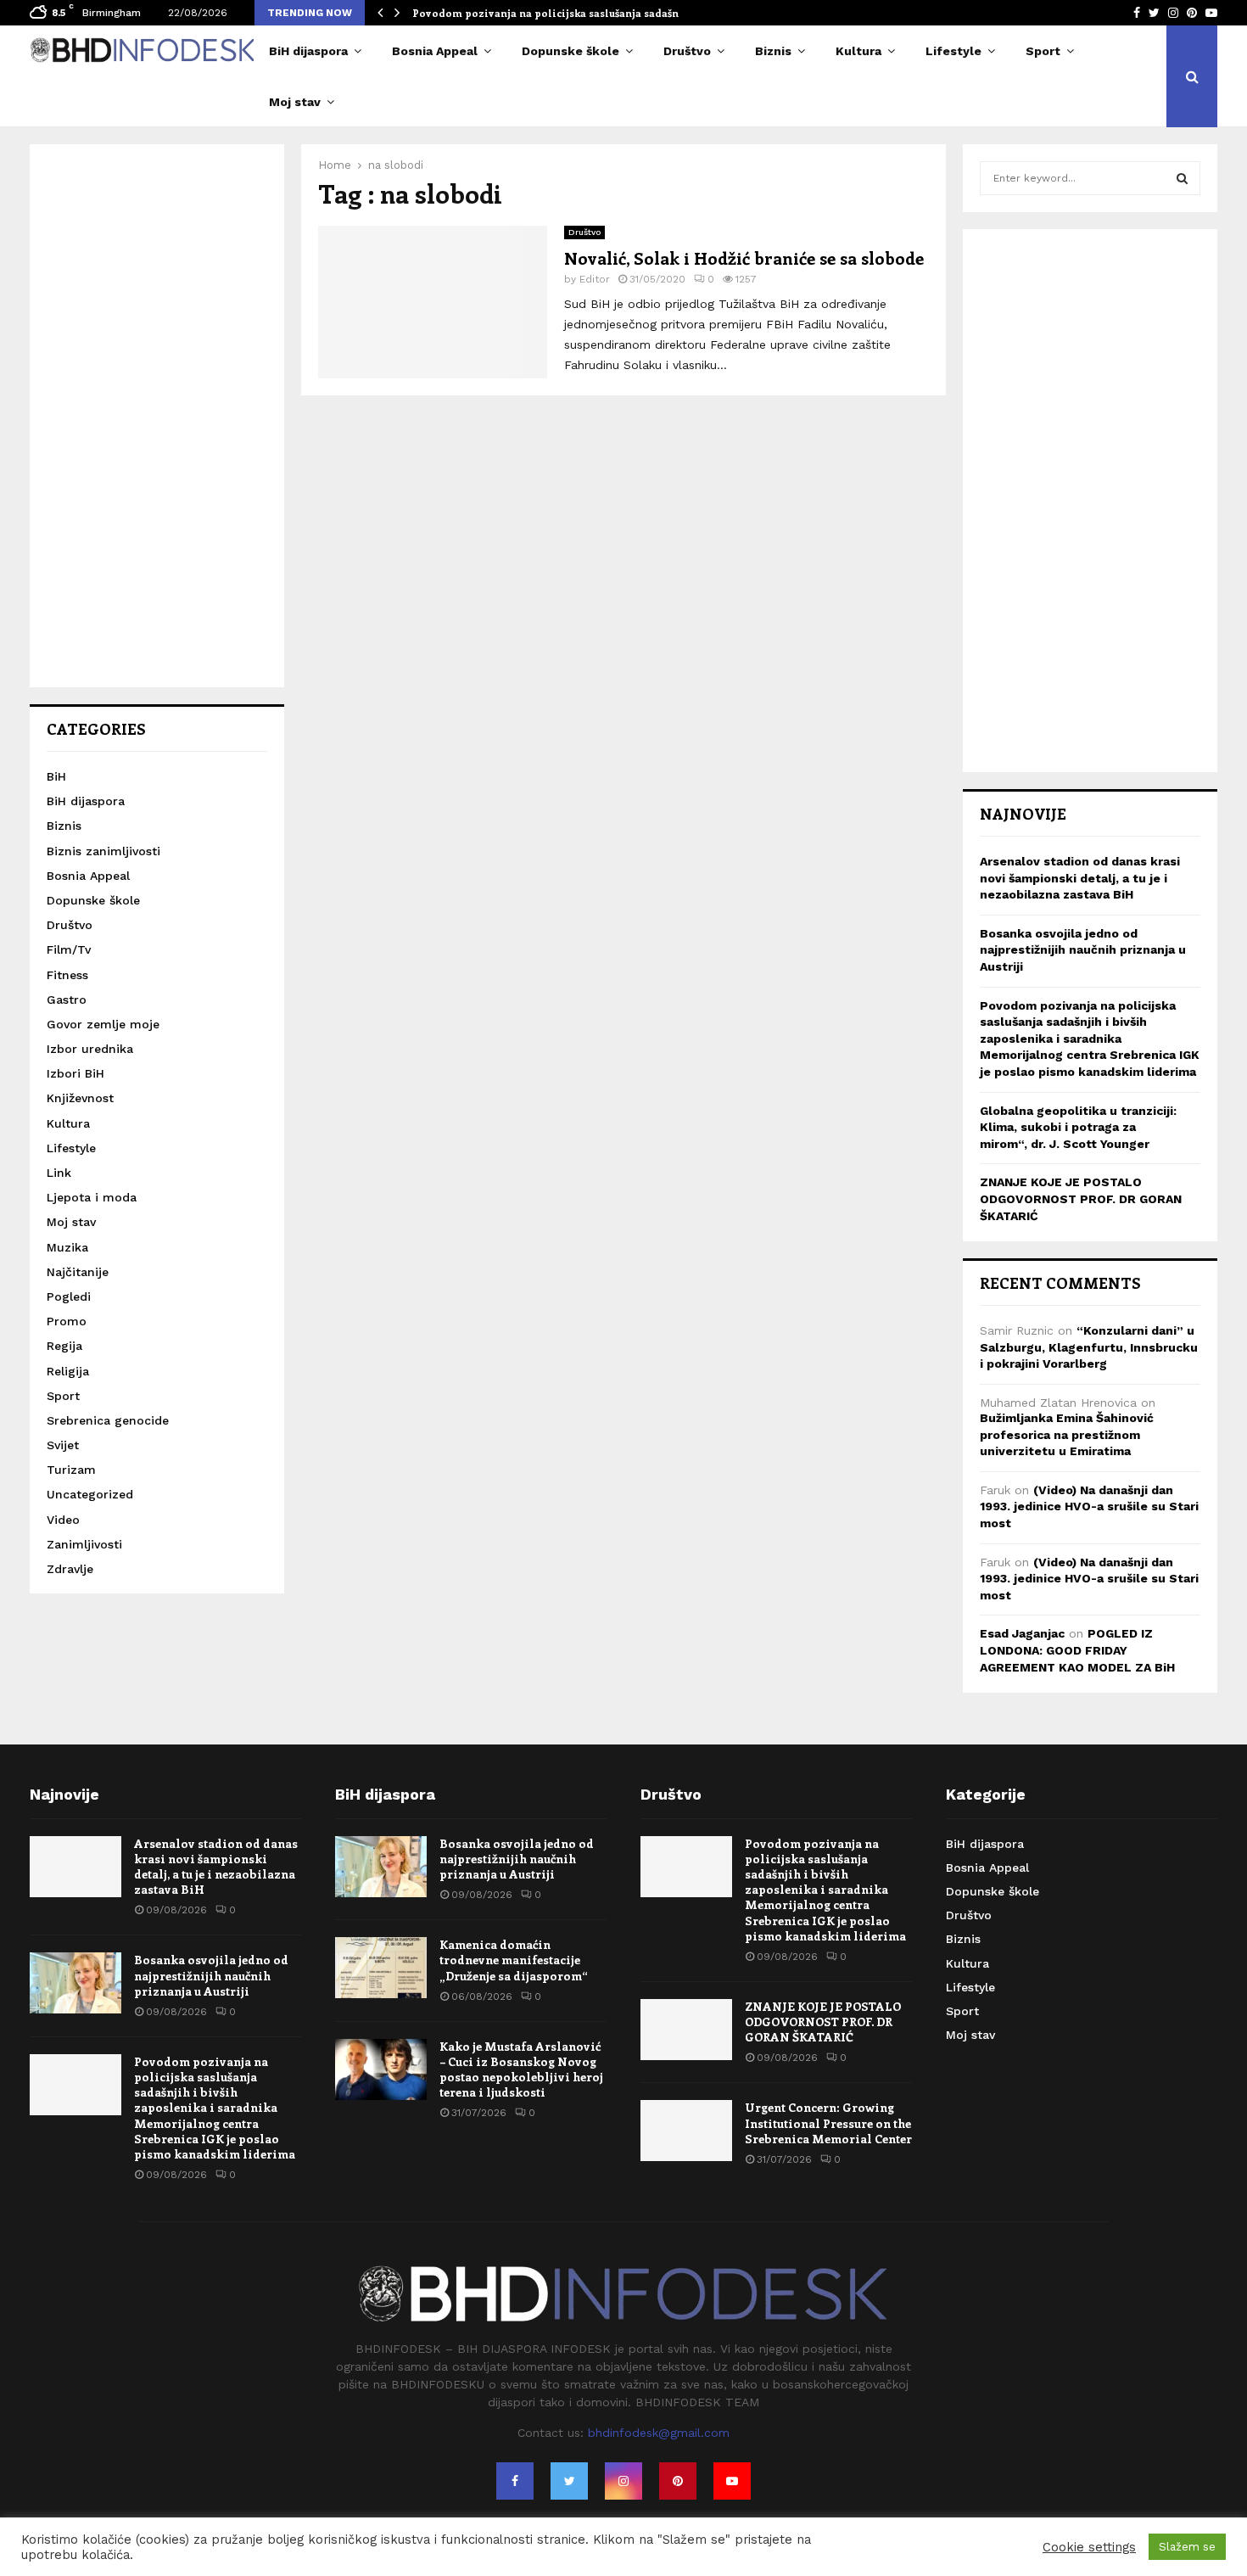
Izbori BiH (75, 1073)
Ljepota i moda (92, 1197)
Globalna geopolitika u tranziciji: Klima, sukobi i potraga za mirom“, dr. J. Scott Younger (1078, 1127)
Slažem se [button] (1187, 2547)
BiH (56, 776)
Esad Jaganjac (1022, 1633)
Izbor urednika (90, 1049)
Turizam (71, 1470)
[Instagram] (623, 2481)
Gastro (67, 1000)
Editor (595, 279)
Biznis (773, 51)
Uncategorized (90, 1494)
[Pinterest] (678, 2481)
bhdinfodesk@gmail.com (659, 2433)
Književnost (80, 1098)
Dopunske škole (570, 51)
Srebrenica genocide (108, 1420)
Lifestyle (953, 51)
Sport (1043, 51)
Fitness (67, 975)
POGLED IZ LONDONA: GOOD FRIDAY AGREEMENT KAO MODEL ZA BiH (1077, 1650)
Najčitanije (78, 1272)
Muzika (67, 1247)
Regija (64, 1346)
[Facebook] (515, 2481)
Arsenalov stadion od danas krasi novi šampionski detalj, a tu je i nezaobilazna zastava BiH (1080, 878)
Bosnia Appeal (435, 51)
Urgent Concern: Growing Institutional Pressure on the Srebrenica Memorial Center (828, 2122)
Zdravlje (70, 1569)
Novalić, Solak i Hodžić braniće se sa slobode (744, 258)
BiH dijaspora (308, 51)
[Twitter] (569, 2481)
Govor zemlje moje (103, 1024)
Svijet (63, 1445)
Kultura (858, 51)
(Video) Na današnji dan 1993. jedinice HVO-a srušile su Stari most (1089, 1506)
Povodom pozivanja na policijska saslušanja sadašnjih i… (560, 13)
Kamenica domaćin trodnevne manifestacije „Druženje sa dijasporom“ (514, 1960)
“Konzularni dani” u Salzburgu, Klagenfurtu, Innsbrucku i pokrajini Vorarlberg (1089, 1347)
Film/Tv (69, 949)
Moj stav (295, 102)
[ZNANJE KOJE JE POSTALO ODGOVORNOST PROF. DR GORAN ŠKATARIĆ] (686, 2030)
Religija (68, 1371)
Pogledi (69, 1296)
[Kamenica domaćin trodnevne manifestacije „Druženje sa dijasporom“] (381, 1968)
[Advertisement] (157, 416)
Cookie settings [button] (1089, 2547)
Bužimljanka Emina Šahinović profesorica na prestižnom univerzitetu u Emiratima (1067, 1434)
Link (59, 1173)
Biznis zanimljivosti (103, 851)
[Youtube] (732, 2481)
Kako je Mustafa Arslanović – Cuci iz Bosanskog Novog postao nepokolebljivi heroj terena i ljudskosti (521, 2069)
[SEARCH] (1182, 178)
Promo (67, 1321)
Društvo (687, 51)
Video (63, 1520)
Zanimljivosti (84, 1544)
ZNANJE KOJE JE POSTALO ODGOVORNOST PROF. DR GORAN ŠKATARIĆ (1081, 1198)
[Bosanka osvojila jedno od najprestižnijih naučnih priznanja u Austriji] (75, 1983)
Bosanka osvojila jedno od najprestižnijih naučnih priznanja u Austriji (1083, 950)
